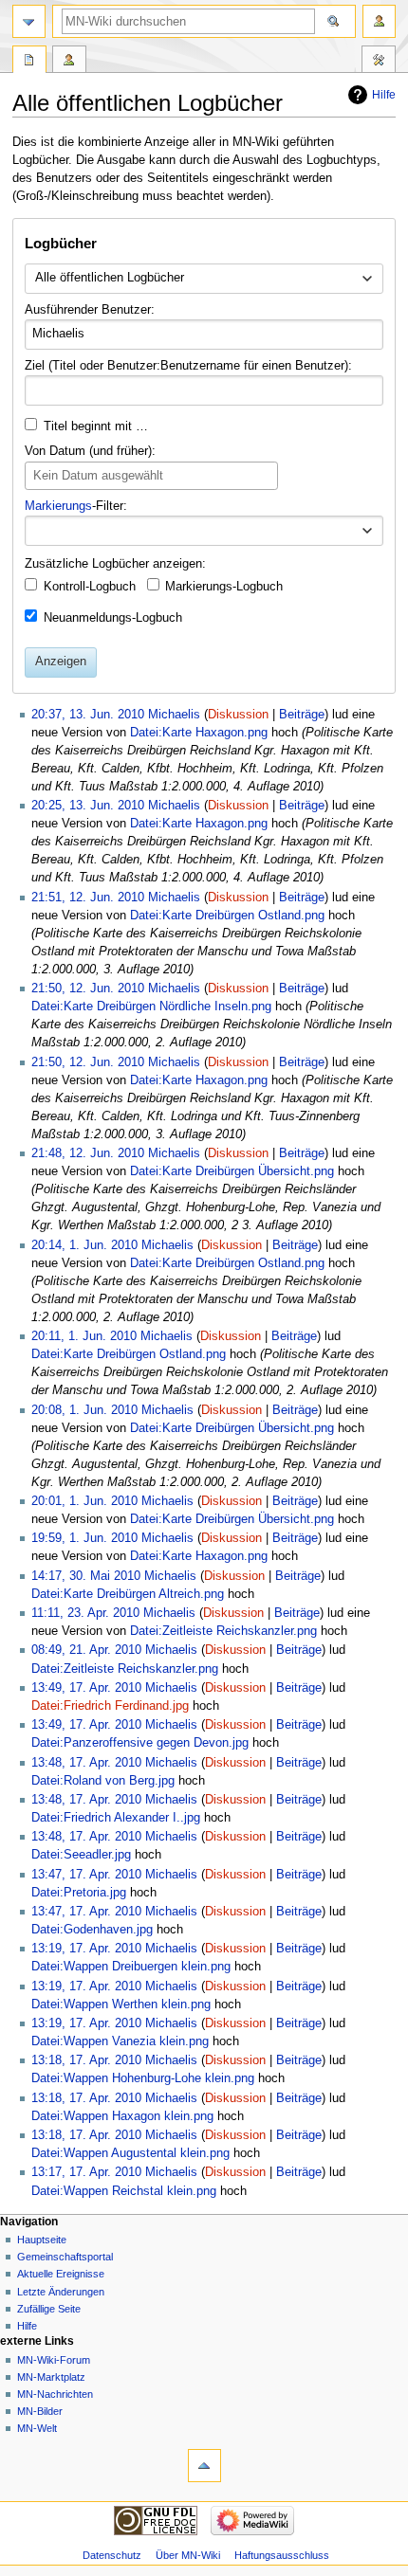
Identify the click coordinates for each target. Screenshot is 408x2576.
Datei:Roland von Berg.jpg (103, 1781)
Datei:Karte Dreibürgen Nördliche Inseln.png (151, 1007)
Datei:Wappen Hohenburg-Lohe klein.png (143, 2078)
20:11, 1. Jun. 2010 (84, 1336)
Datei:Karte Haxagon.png (199, 733)
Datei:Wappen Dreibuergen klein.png (131, 1967)
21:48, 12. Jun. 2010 (88, 1153)
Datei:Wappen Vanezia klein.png (120, 2041)
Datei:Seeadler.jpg (81, 1855)
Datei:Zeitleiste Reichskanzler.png (223, 1631)
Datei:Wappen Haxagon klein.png (122, 2116)
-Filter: (76, 506)
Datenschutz (112, 2555)
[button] (367, 531)
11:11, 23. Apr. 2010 (85, 1613)
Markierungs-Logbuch (224, 587)
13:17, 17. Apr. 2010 (86, 2172)
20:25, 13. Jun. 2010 (88, 806)
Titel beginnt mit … (96, 426)
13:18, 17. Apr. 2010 (86, 2060)
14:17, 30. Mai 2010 (86, 1576)
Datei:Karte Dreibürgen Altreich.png (128, 1594)
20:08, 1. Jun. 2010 (84, 1410)
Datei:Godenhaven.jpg (92, 1930)
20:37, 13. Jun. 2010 (88, 715)
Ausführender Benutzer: (90, 310)
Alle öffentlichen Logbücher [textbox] (110, 278)
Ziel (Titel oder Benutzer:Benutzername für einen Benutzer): (188, 366)
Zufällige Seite (49, 2309)
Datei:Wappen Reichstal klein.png (124, 2191)
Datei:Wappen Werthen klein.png (121, 2005)
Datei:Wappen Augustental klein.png (130, 2153)
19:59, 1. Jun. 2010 (84, 1538)
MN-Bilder (40, 2411)
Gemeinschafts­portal (65, 2257)
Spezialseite (29, 62)
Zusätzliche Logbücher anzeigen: (115, 564)
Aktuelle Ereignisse (61, 2274)
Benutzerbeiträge (69, 62)
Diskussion (238, 715)
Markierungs (58, 506)
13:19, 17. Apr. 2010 (86, 1949)
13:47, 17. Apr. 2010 (86, 1875)
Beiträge (302, 715)
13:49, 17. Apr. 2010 (86, 1688)
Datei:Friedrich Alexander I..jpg (116, 1818)
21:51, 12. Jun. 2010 (88, 898)
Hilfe (384, 95)
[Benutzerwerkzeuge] (379, 21)
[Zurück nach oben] (204, 2466)
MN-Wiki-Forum (54, 2360)
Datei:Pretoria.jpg (79, 1893)
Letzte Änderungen (61, 2292)
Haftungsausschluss (282, 2555)
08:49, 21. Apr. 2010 (86, 1650)
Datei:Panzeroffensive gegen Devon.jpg (140, 1743)
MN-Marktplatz (51, 2377)
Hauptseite (42, 2240)
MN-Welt (37, 2428)
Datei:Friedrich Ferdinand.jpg (110, 1706)
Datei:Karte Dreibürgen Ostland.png (227, 916)
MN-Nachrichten (55, 2394)
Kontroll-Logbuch (90, 587)
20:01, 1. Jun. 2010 (84, 1501)
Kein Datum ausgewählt (98, 476)
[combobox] (204, 279)
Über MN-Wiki (188, 2555)
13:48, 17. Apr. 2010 (86, 1763)
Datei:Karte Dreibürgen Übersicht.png (232, 1171)
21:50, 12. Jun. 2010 (88, 989)
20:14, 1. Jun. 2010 (84, 1245)
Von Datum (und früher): (90, 451)
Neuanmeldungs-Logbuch (113, 618)
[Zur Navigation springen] (29, 21)
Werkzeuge (379, 62)
